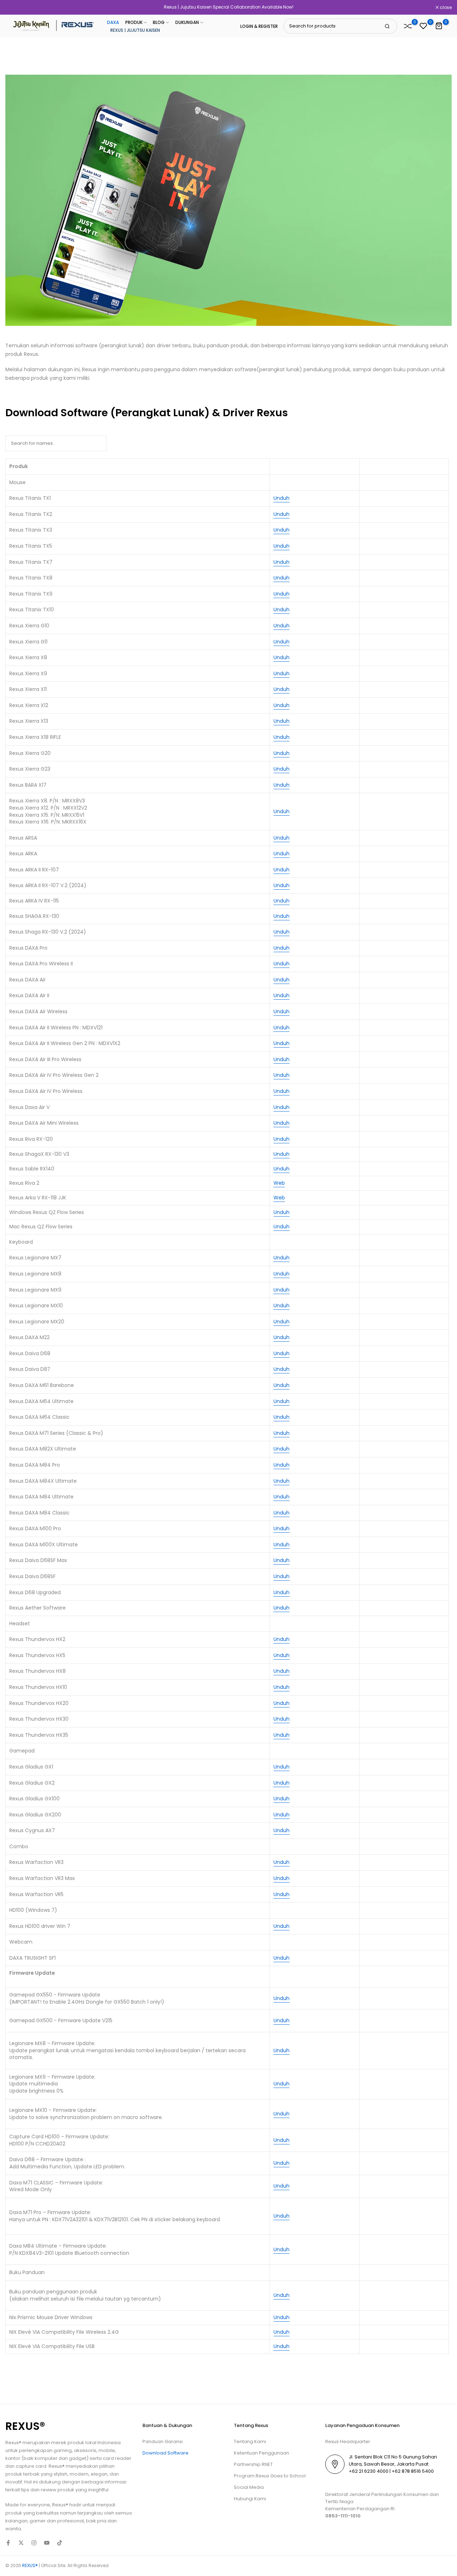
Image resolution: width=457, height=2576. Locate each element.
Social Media (249, 2487)
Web (279, 1183)
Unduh (282, 498)
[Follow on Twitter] (21, 2543)
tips (25, 2490)
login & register (259, 26)
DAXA (113, 22)
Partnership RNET (253, 2464)
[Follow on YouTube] (47, 2543)
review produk (57, 2490)
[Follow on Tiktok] (60, 2543)
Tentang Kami (250, 2441)
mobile (107, 2450)
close (15, 8)
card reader (117, 2458)
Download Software (165, 2453)
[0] (408, 26)
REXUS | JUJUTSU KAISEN (135, 30)
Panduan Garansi (163, 2441)
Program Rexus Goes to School (270, 2476)
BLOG (159, 22)
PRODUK (134, 22)
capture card (31, 2466)
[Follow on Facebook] (8, 2543)
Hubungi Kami (250, 2499)
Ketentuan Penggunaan (262, 2453)
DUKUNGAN (187, 22)
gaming (63, 2450)
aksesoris (85, 2450)
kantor (13, 2458)
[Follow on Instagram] (34, 2543)
